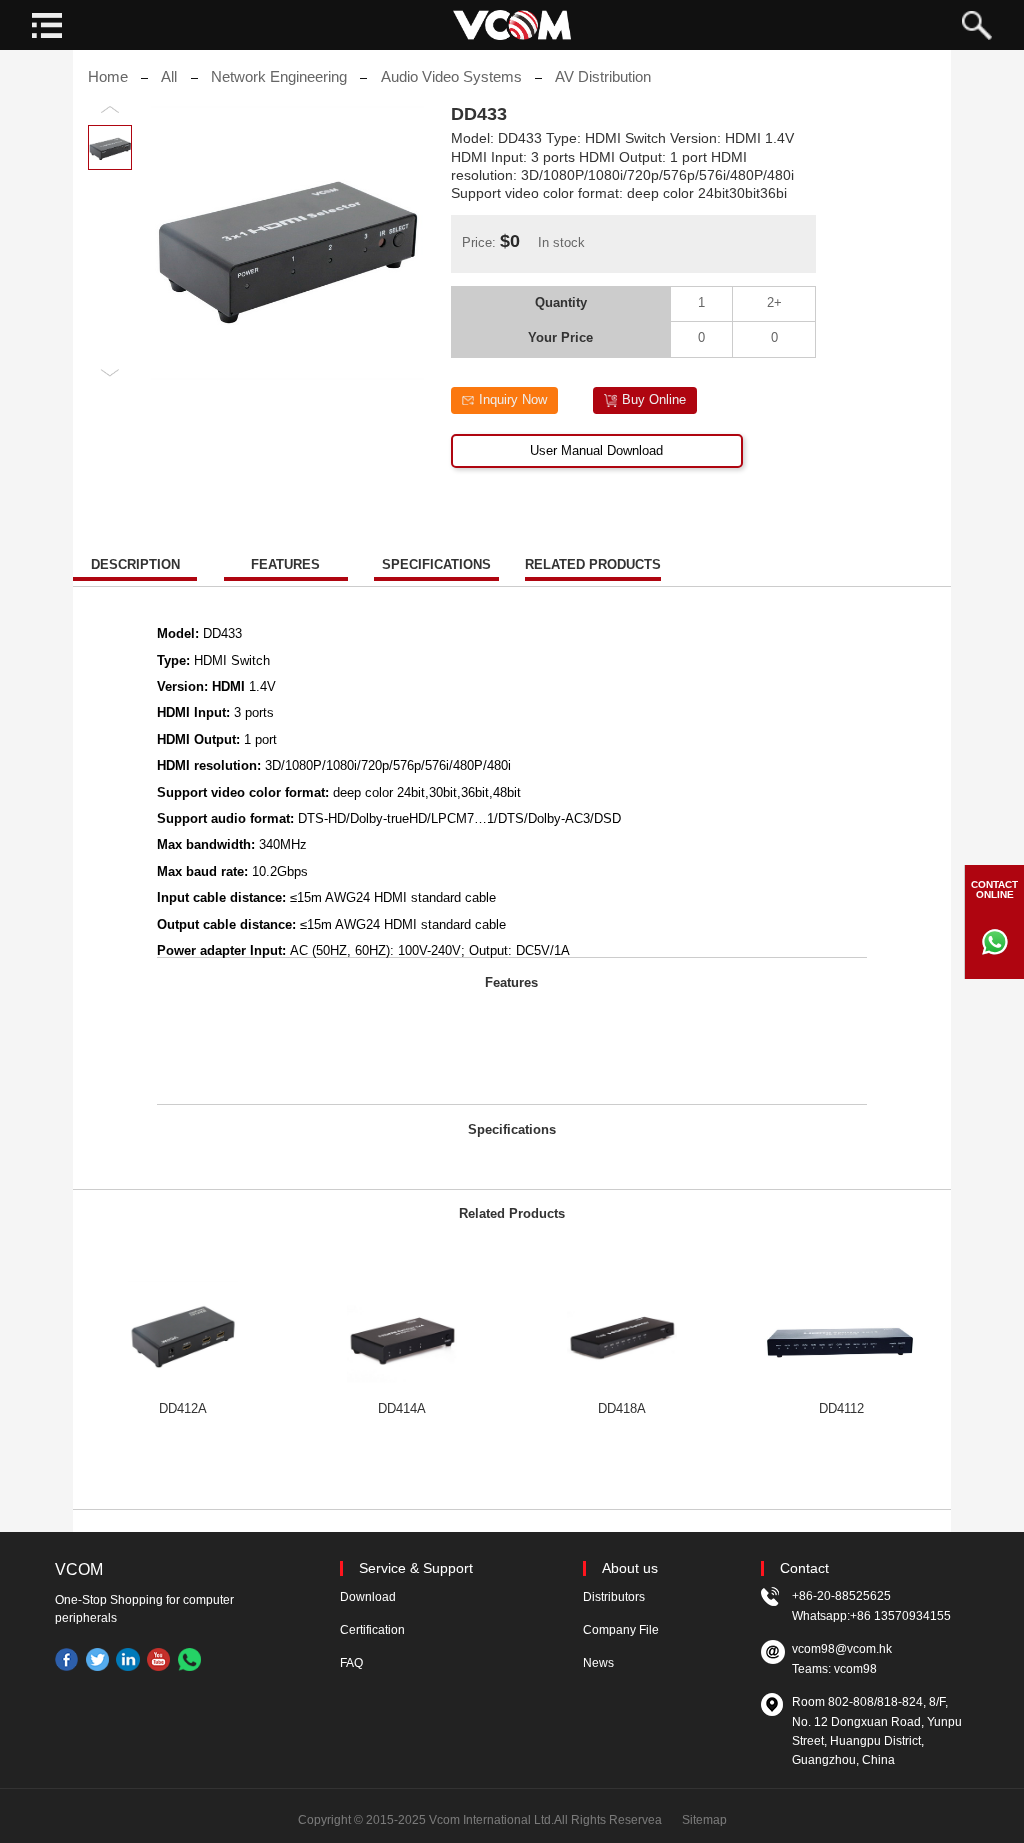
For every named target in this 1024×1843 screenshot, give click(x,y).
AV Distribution (603, 77)
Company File (621, 1630)
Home (108, 77)
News (598, 1663)
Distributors (614, 1597)
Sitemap (704, 1820)
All (169, 77)
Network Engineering (279, 77)
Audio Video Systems (451, 77)
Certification (372, 1630)
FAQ (351, 1663)
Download (368, 1597)
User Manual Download (596, 450)
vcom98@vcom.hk (842, 1649)
